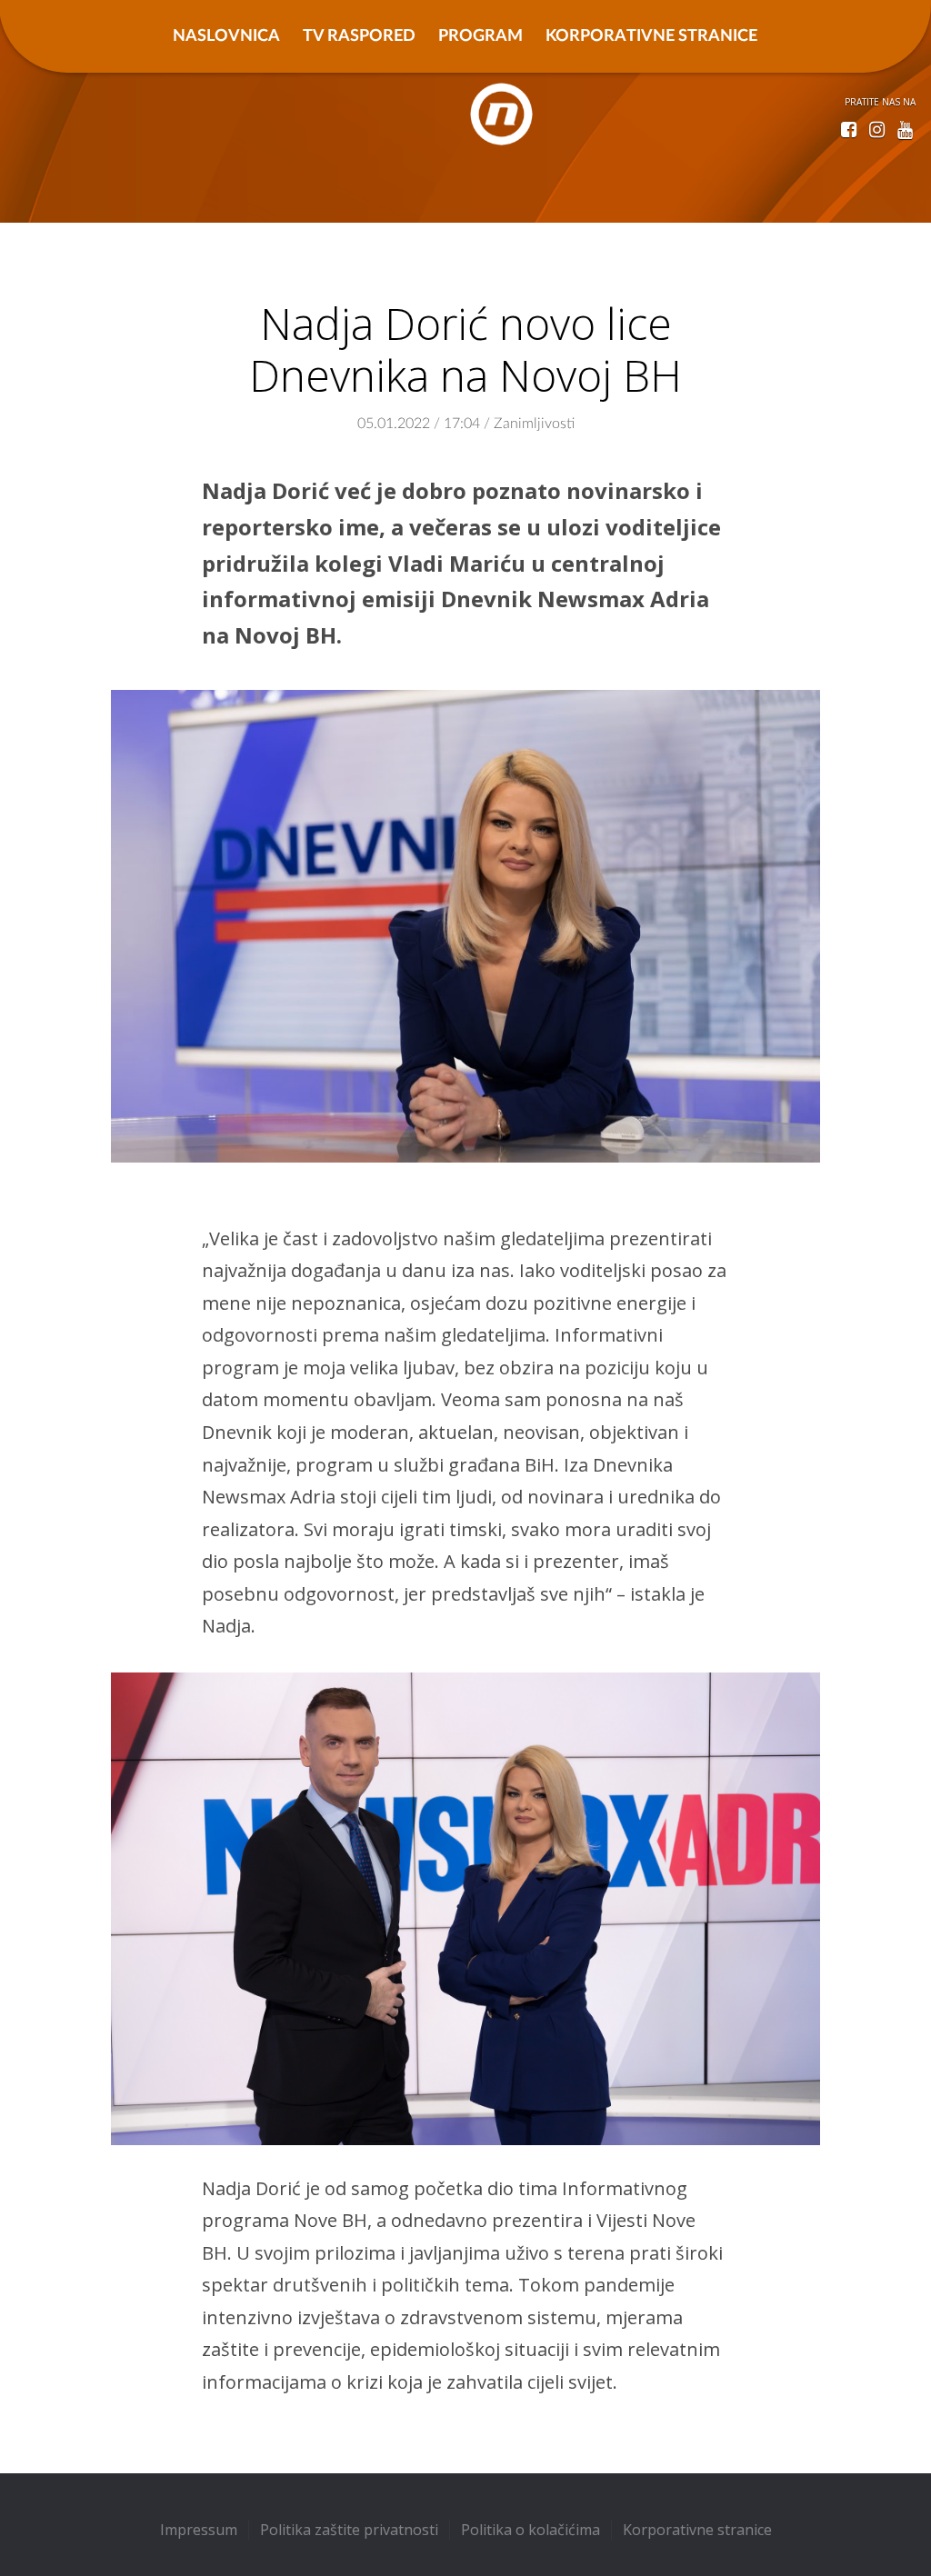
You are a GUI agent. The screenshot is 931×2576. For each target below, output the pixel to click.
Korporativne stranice (651, 36)
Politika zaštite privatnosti (349, 2530)
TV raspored (359, 36)
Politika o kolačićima (531, 2530)
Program (481, 36)
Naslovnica (226, 36)
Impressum (199, 2530)
